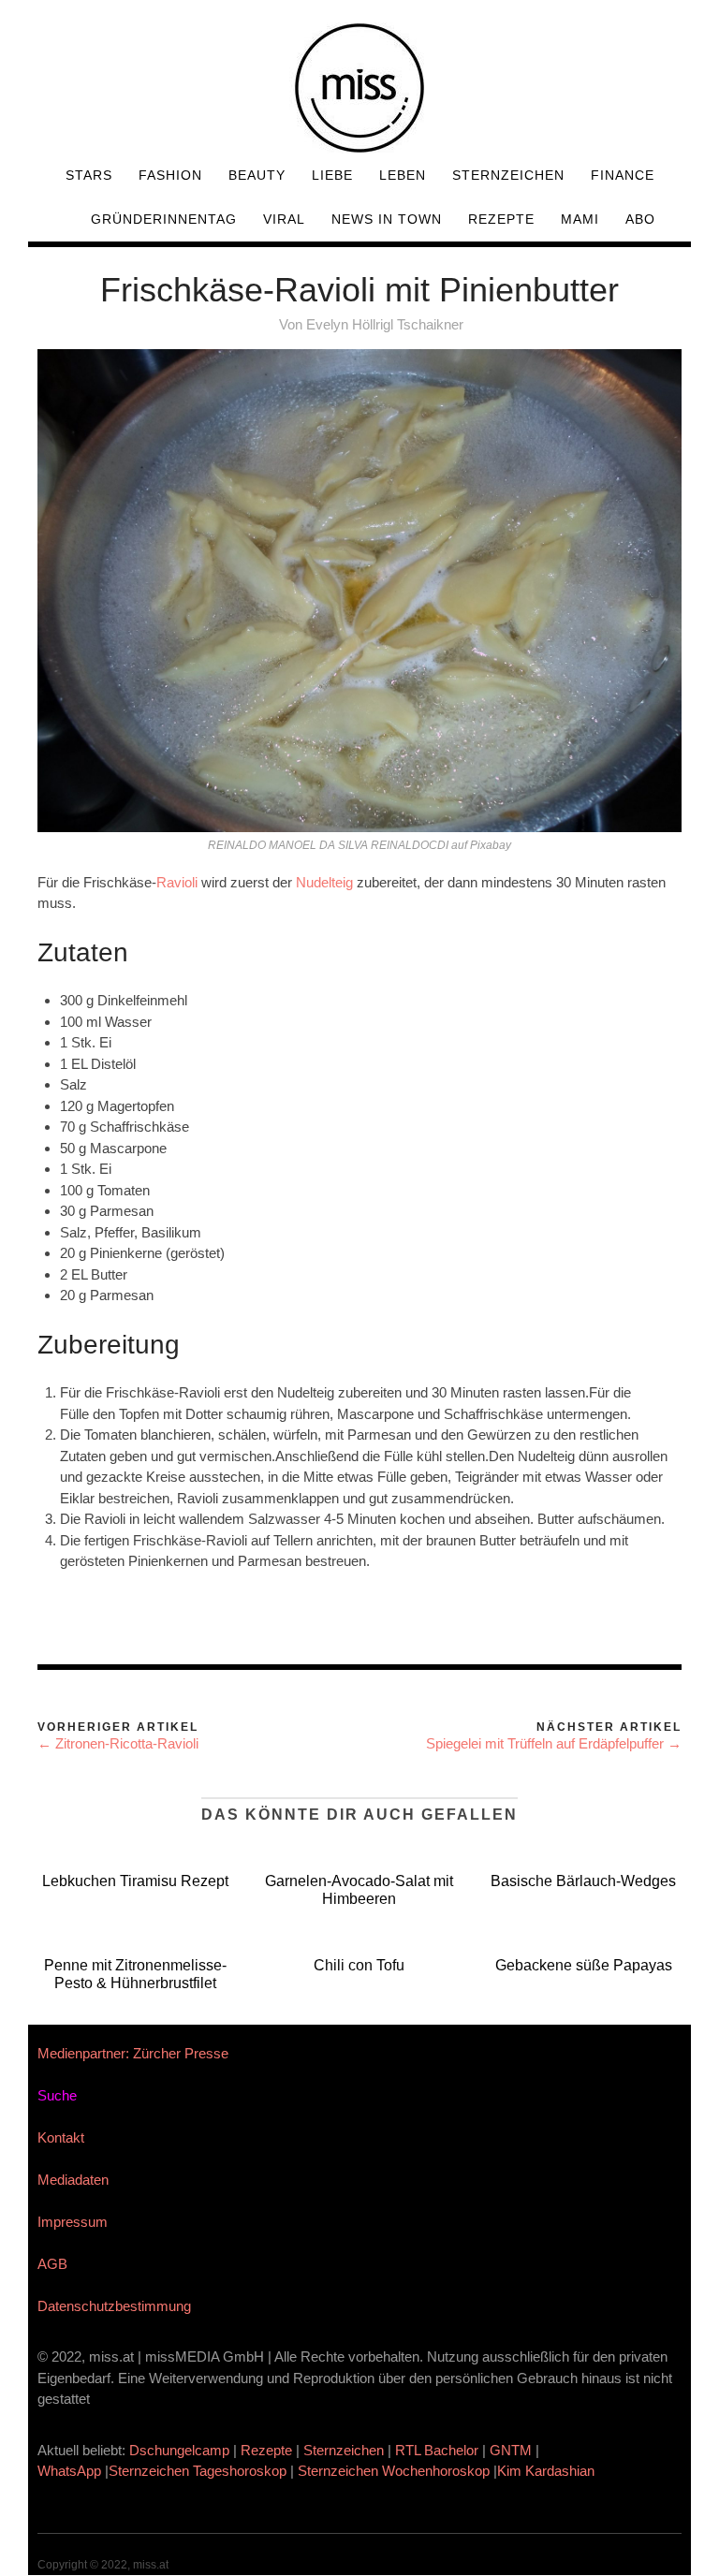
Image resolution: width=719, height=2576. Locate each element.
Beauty (257, 175)
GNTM (511, 2450)
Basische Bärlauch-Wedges (583, 1881)
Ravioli (177, 882)
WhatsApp (69, 2471)
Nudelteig (324, 882)
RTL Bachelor (437, 2450)
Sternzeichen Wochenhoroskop (394, 2471)
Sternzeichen (508, 175)
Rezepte (501, 219)
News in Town (387, 219)
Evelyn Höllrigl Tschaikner (385, 324)
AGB (52, 2264)
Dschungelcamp (179, 2450)
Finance (623, 175)
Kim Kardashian (548, 2471)
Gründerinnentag (164, 219)
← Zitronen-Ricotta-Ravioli (118, 1743)
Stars (89, 175)
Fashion (170, 175)
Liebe (332, 175)
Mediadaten (73, 2180)
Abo (640, 219)
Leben (403, 175)
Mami (580, 219)
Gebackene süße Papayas (584, 1965)
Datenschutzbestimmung (114, 2306)
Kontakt (61, 2137)
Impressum (73, 2222)
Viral (284, 219)
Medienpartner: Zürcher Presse (133, 2053)
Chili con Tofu (359, 1965)
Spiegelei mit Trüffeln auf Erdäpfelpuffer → (554, 1743)
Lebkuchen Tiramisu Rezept (135, 1881)
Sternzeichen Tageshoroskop (198, 2471)
